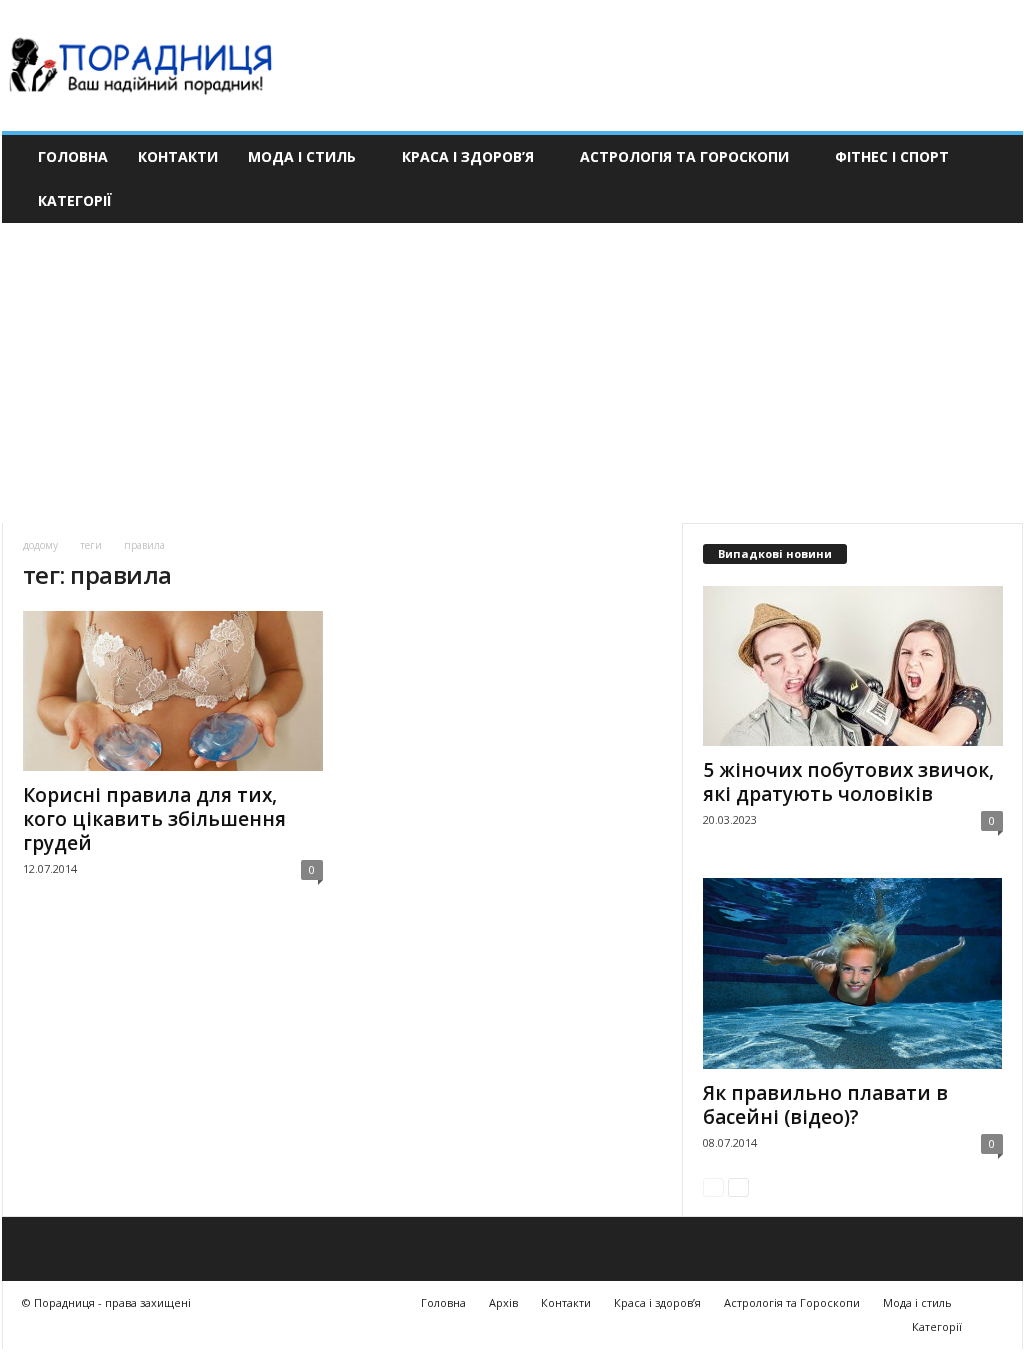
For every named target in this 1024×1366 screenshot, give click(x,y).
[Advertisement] (512, 373)
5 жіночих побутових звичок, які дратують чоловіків (848, 782)
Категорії (75, 200)
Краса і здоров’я (468, 156)
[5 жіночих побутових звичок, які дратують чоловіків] (853, 666)
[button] (993, 179)
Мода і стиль (302, 156)
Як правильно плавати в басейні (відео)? (825, 1105)
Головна (73, 156)
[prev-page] (713, 1186)
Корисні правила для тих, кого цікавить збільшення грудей (154, 819)
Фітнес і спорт (892, 156)
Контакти (178, 156)
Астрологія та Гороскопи (684, 156)
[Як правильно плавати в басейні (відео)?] (853, 973)
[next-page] (738, 1186)
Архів (503, 1302)
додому (40, 545)
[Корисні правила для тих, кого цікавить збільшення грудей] (173, 691)
